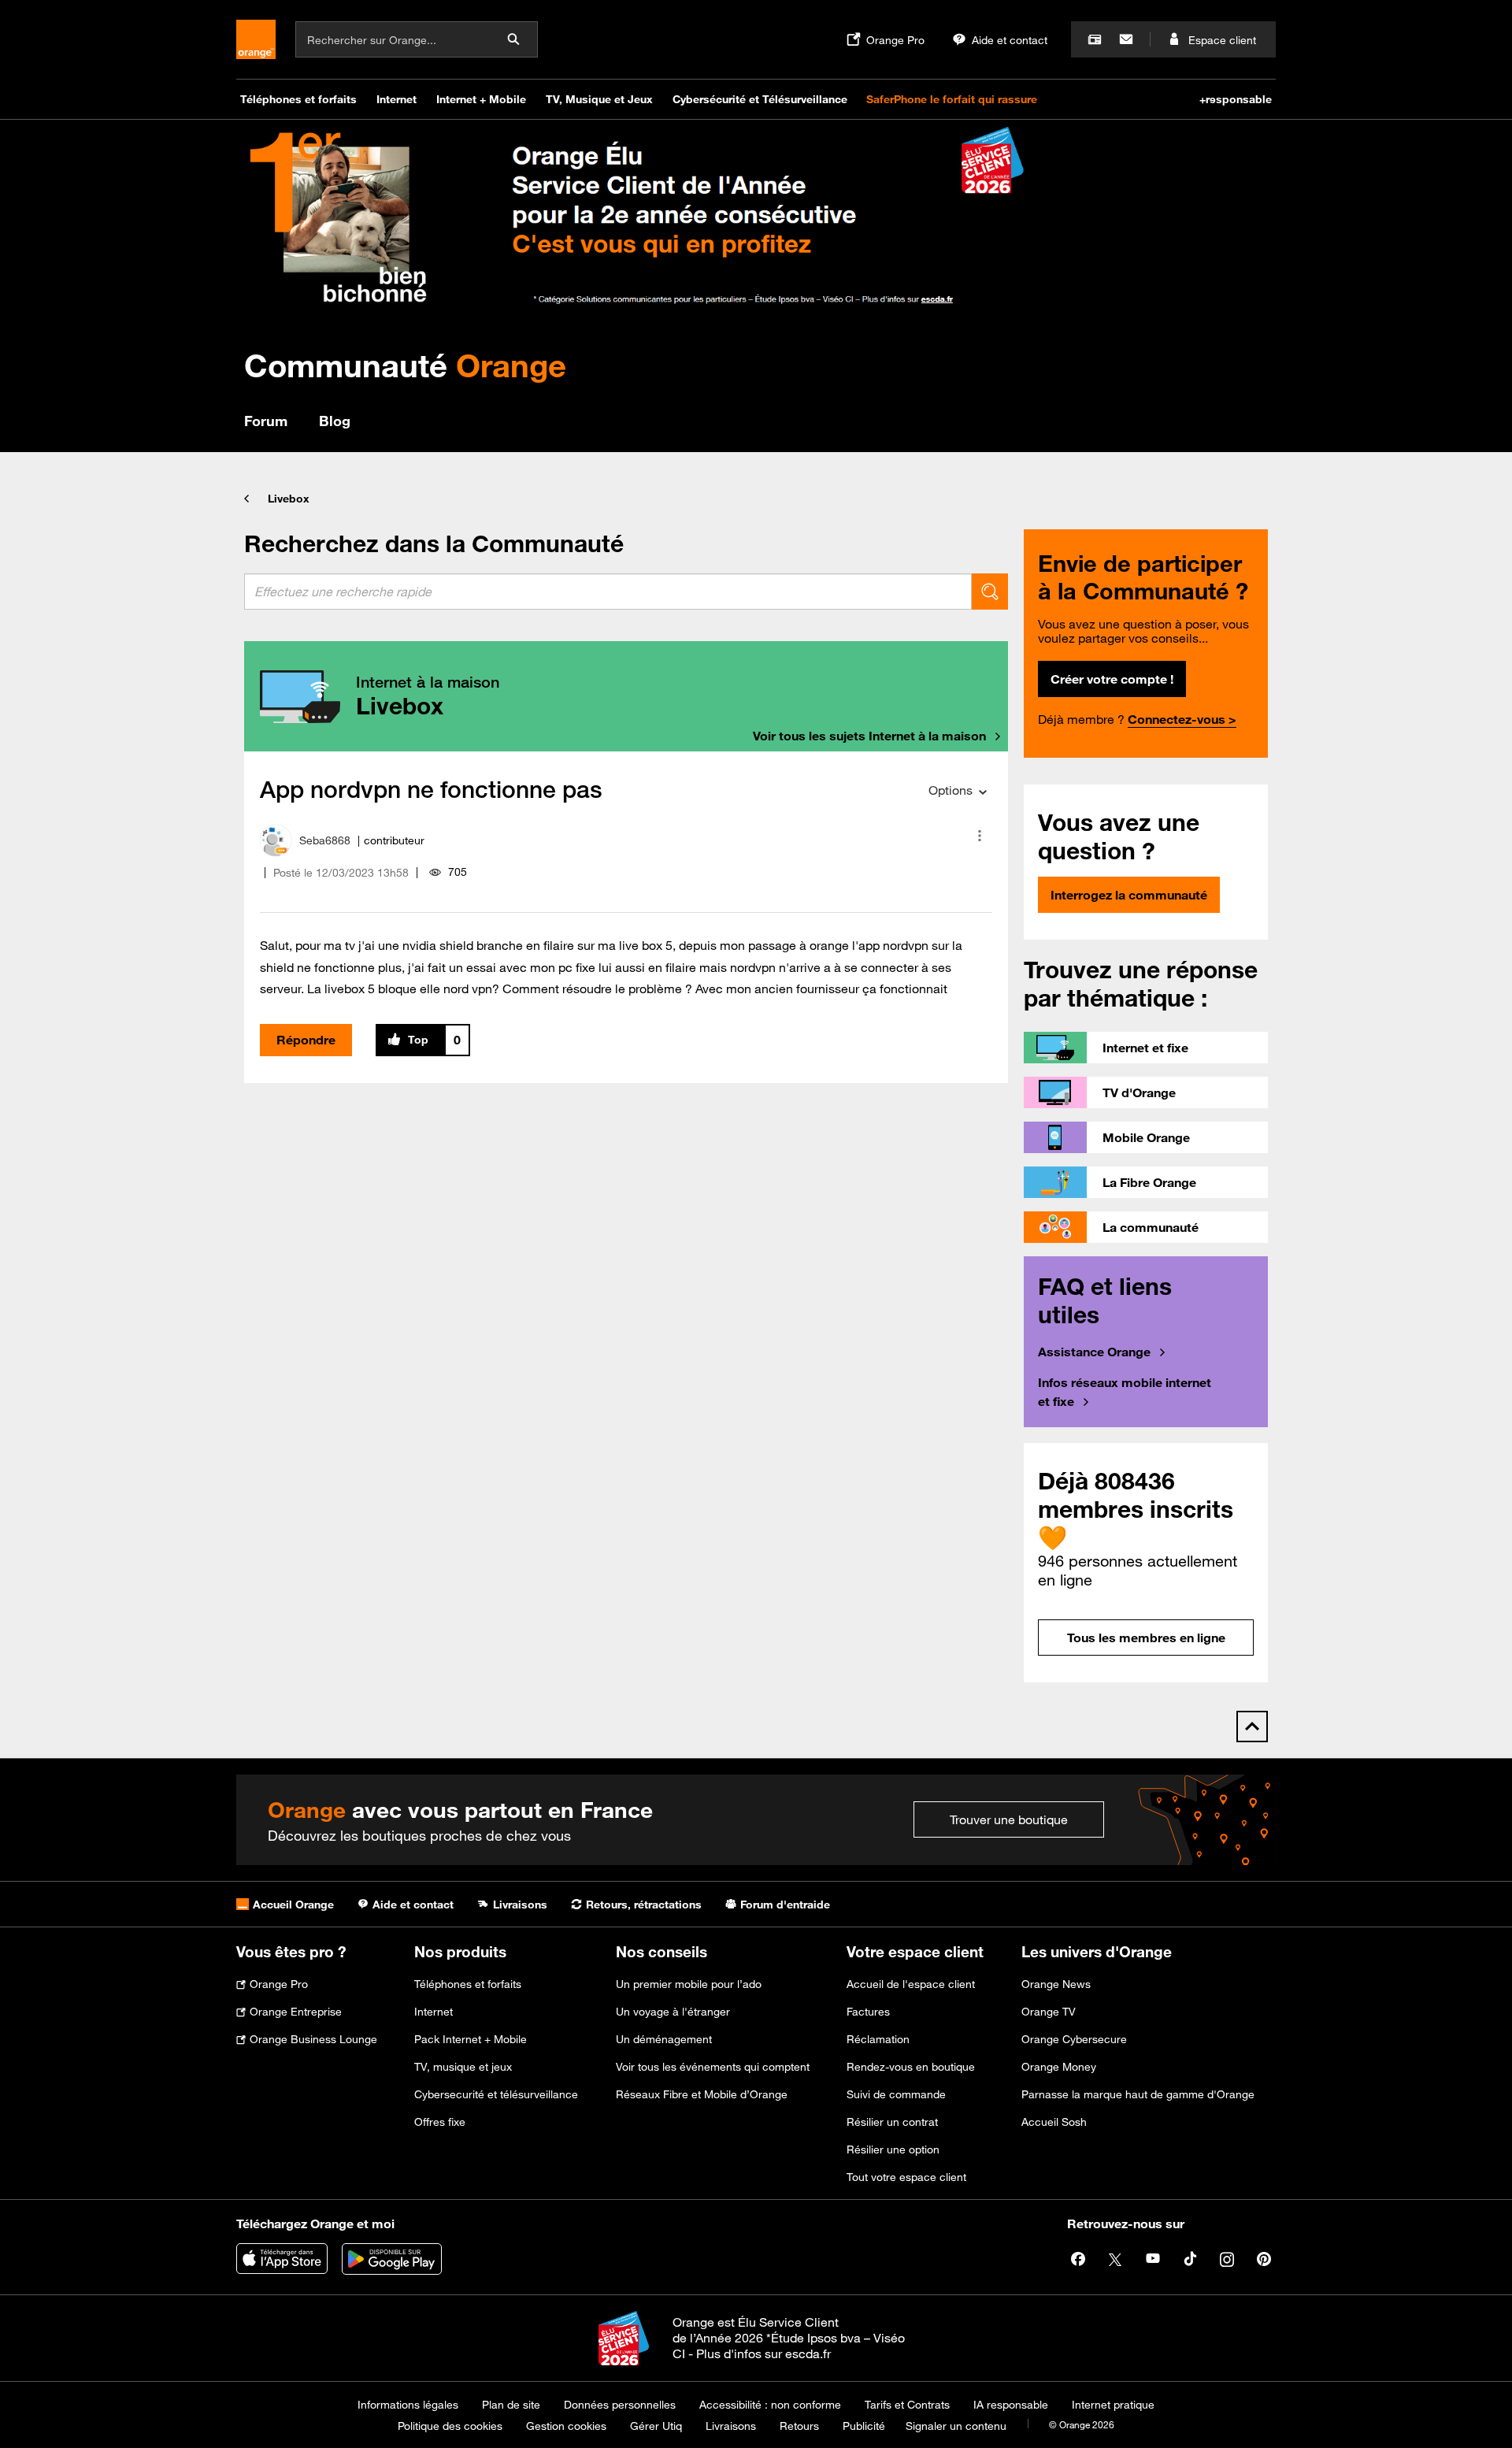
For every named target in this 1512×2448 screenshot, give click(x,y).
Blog (335, 421)
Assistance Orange (1094, 1352)
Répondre (306, 1040)
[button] (980, 836)
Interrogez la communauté (1129, 895)
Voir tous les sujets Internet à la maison (869, 736)
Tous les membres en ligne (1146, 1638)
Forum (266, 421)
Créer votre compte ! (1112, 679)
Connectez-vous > (1182, 719)
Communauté (405, 365)
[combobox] (608, 592)
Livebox (289, 499)
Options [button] (951, 790)
